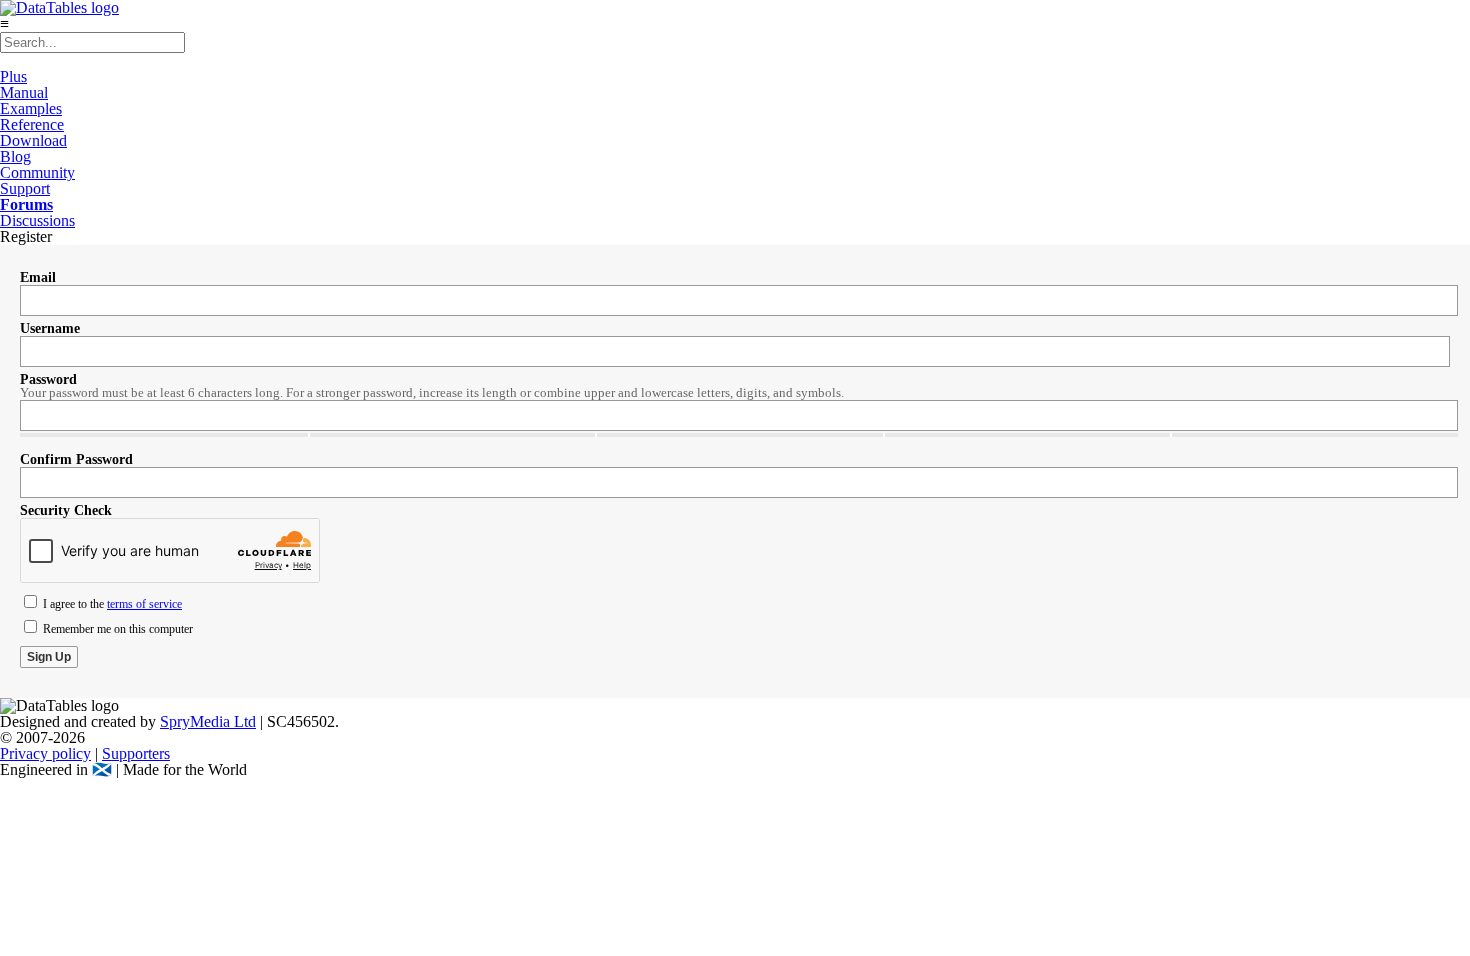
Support (25, 188)
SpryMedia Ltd (208, 721)
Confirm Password (76, 459)
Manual (24, 92)
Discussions (37, 220)
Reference (32, 124)
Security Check (66, 510)
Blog (15, 156)
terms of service (144, 604)
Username (50, 328)
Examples (31, 108)
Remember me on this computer (116, 629)
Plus (13, 76)
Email (38, 277)
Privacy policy (45, 753)
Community (37, 172)
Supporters (136, 753)
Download (33, 140)
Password (48, 379)
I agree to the (111, 604)
